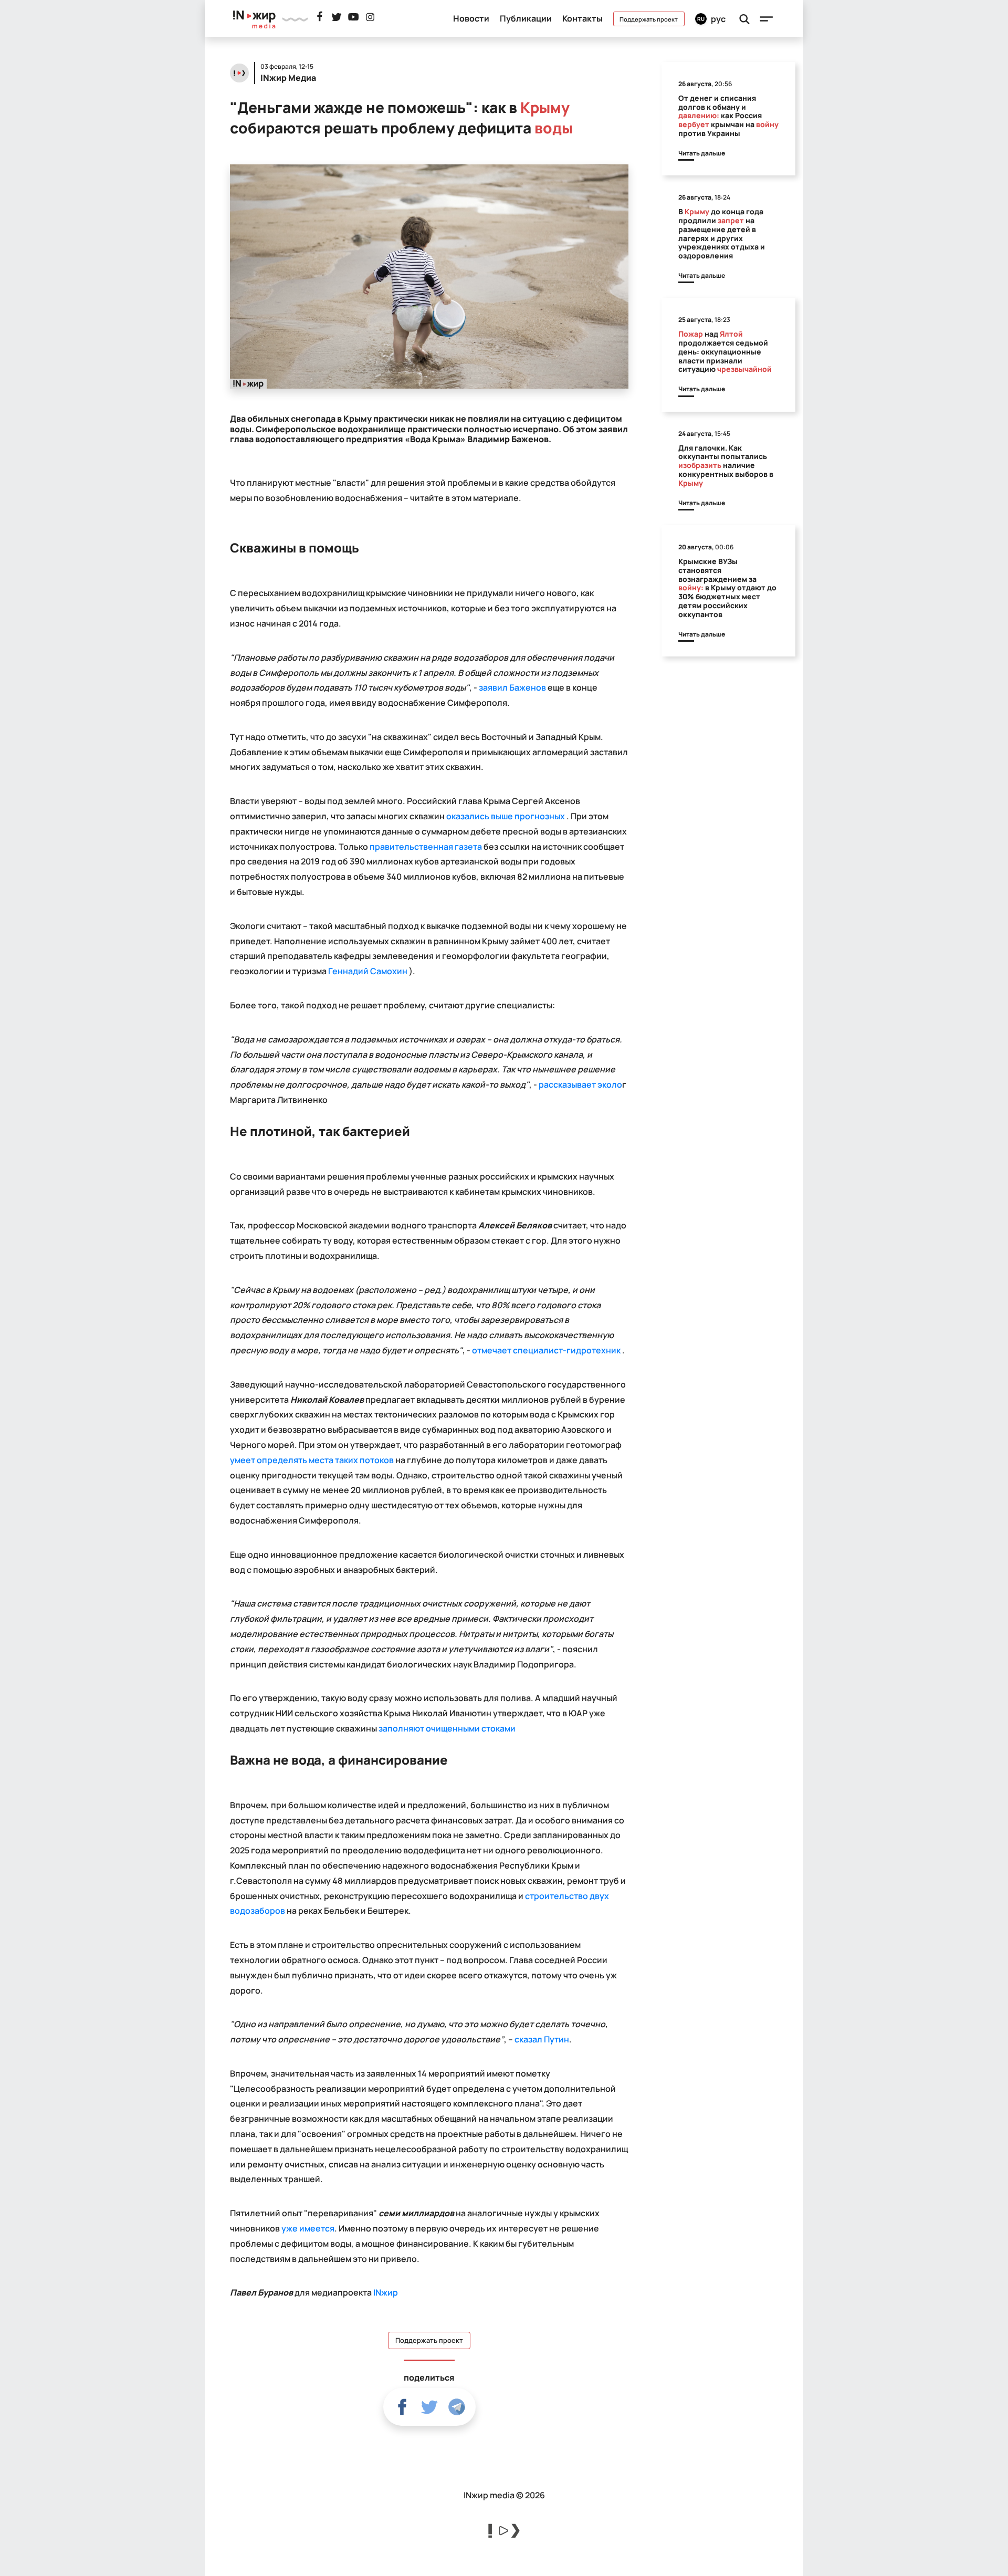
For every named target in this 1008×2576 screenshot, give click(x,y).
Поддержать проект (649, 19)
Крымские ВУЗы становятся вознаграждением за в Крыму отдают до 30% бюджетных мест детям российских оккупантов (727, 588)
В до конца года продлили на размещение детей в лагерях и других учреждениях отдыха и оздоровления (722, 233)
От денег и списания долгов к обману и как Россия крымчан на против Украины (728, 116)
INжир (386, 2292)
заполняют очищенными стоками (447, 1728)
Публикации (526, 18)
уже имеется (308, 2228)
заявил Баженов (512, 687)
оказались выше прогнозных (506, 816)
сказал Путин (542, 2039)
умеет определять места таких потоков (312, 1460)
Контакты (582, 18)
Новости (471, 18)
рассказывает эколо (580, 1084)
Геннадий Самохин (367, 971)
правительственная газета (426, 847)
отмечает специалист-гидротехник (546, 1350)
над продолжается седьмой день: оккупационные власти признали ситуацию (725, 351)
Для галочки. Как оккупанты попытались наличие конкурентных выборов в (726, 465)
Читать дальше (702, 153)
